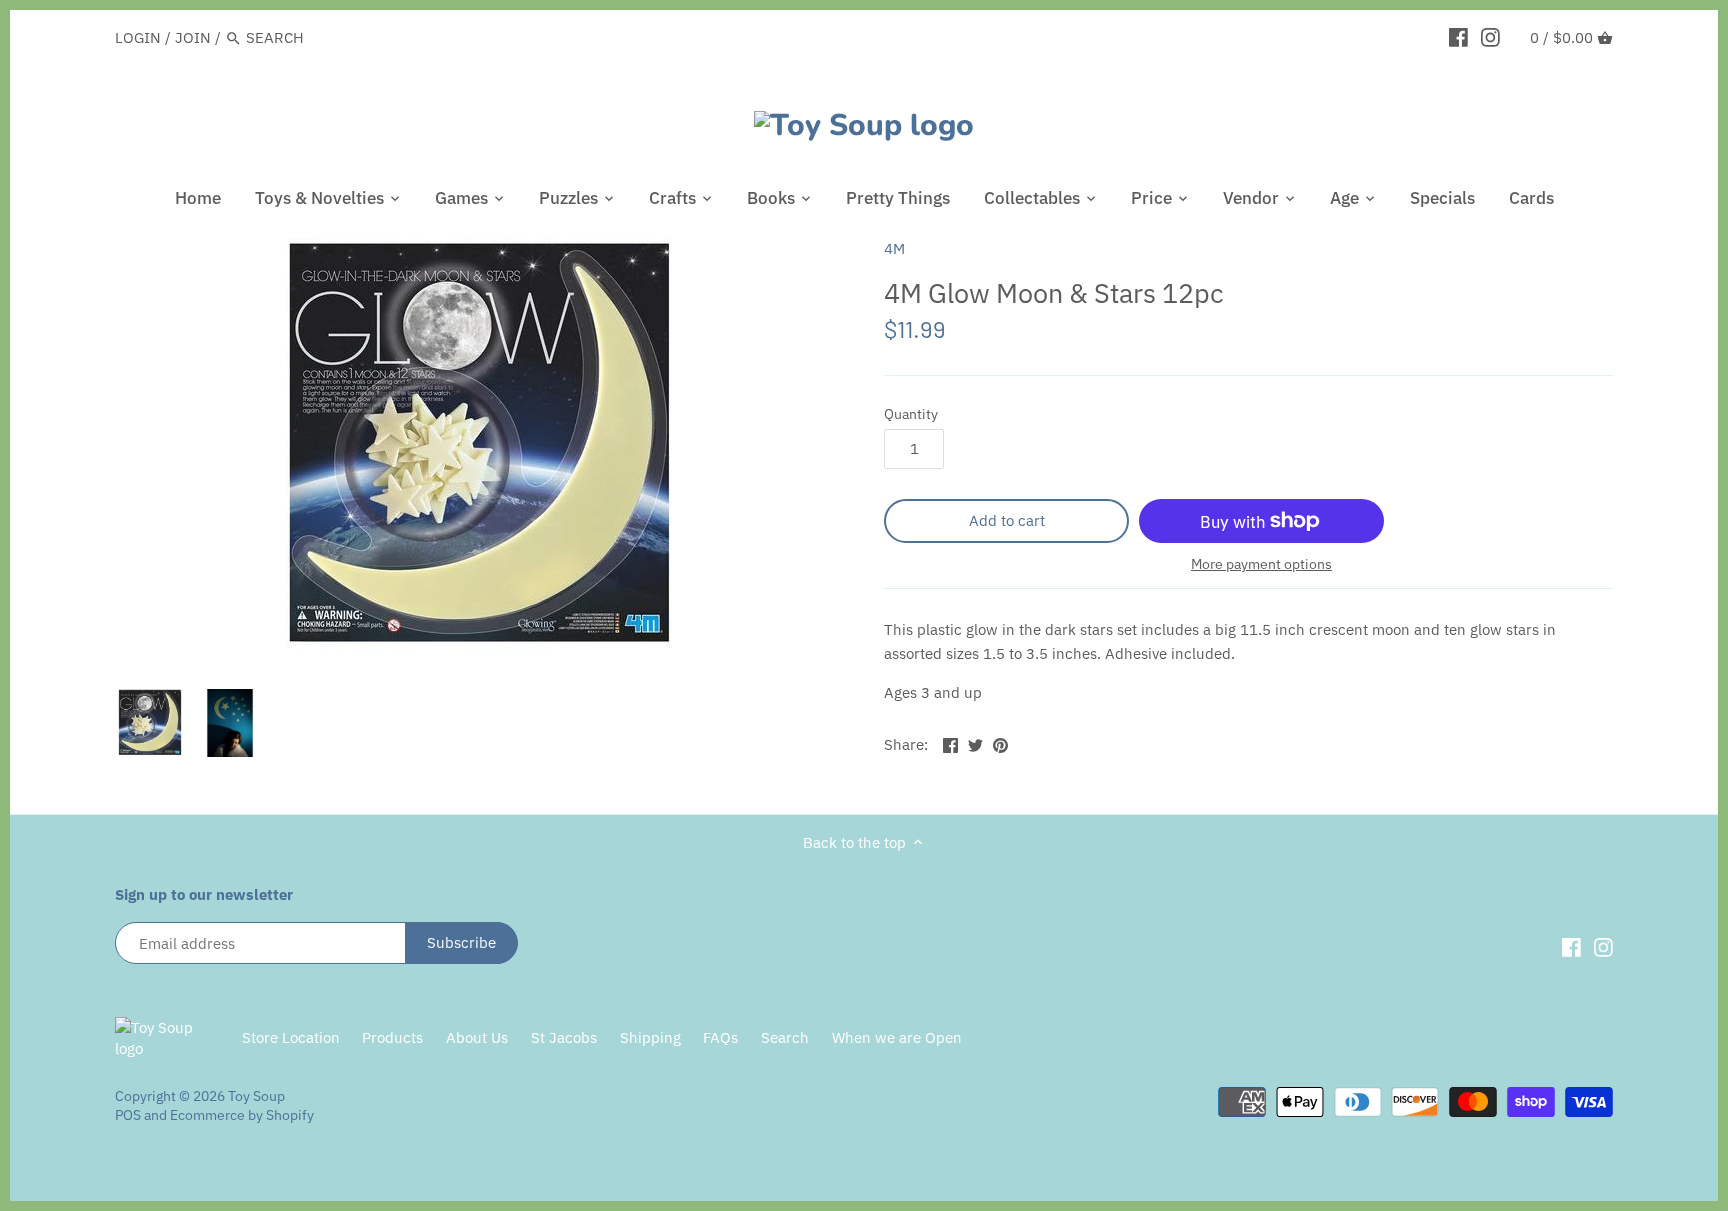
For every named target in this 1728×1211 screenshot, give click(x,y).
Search (785, 1037)
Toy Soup (256, 1096)
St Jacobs (564, 1037)
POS (128, 1115)
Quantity (911, 414)
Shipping (650, 1037)
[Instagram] (1490, 37)
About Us (477, 1037)
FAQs (720, 1037)
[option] (150, 723)
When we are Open (897, 1037)
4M (894, 248)
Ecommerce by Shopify (242, 1115)
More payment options (1261, 564)
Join (193, 37)
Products (392, 1037)
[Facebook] (1458, 37)
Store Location (291, 1037)
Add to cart (1007, 520)
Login (138, 37)
